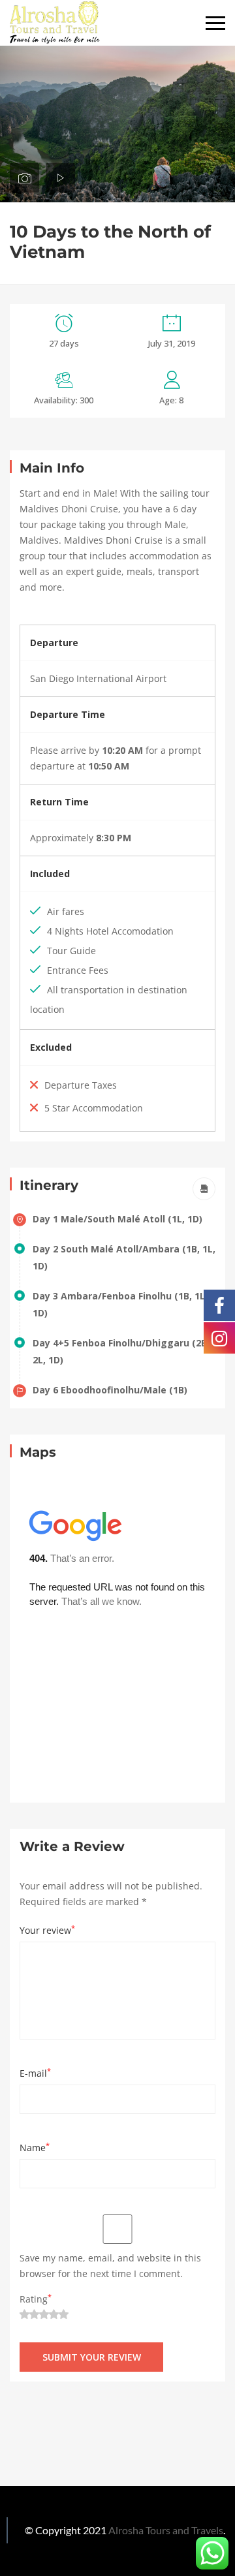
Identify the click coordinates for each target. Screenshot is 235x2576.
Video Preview (60, 178)
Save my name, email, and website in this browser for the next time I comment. (110, 2266)
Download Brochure (204, 1189)
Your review (47, 1930)
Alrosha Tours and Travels (166, 2530)
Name (35, 2147)
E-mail (35, 2073)
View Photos (24, 178)
